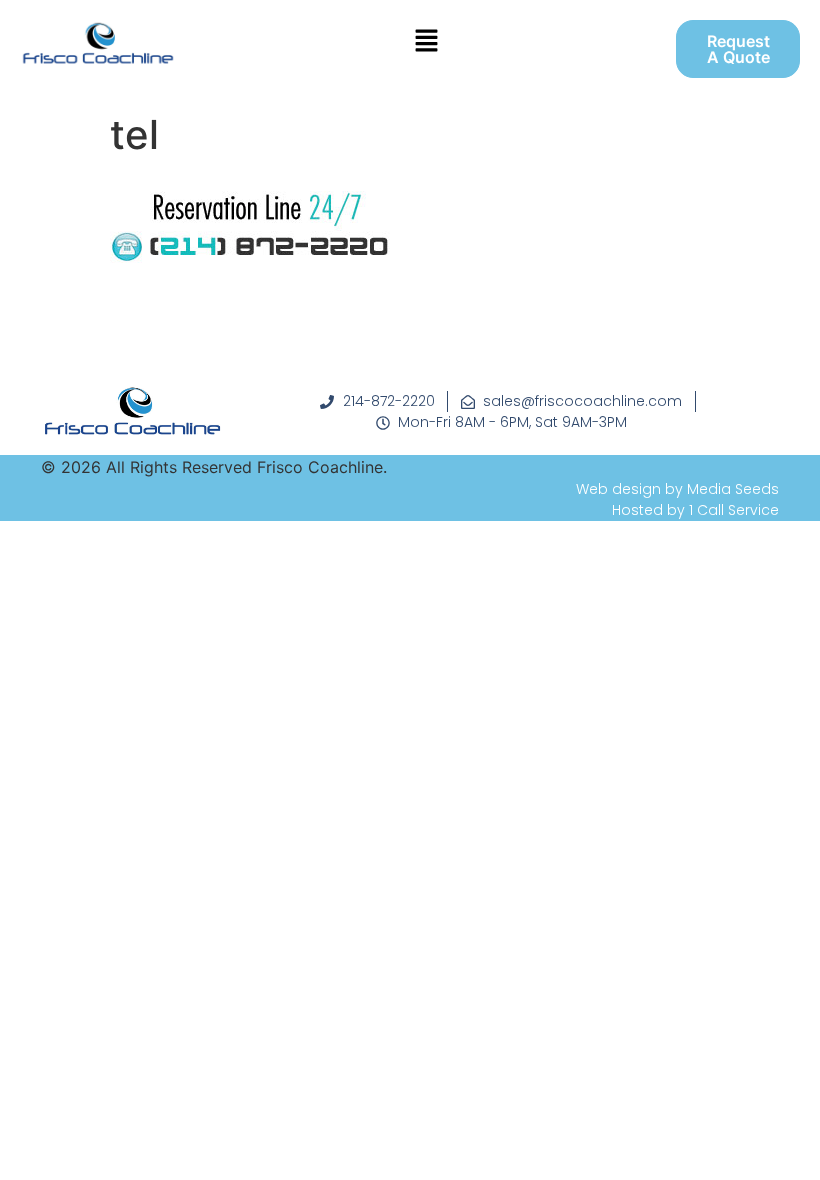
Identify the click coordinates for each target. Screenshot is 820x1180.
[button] (426, 41)
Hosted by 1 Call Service (695, 510)
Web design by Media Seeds (677, 489)
